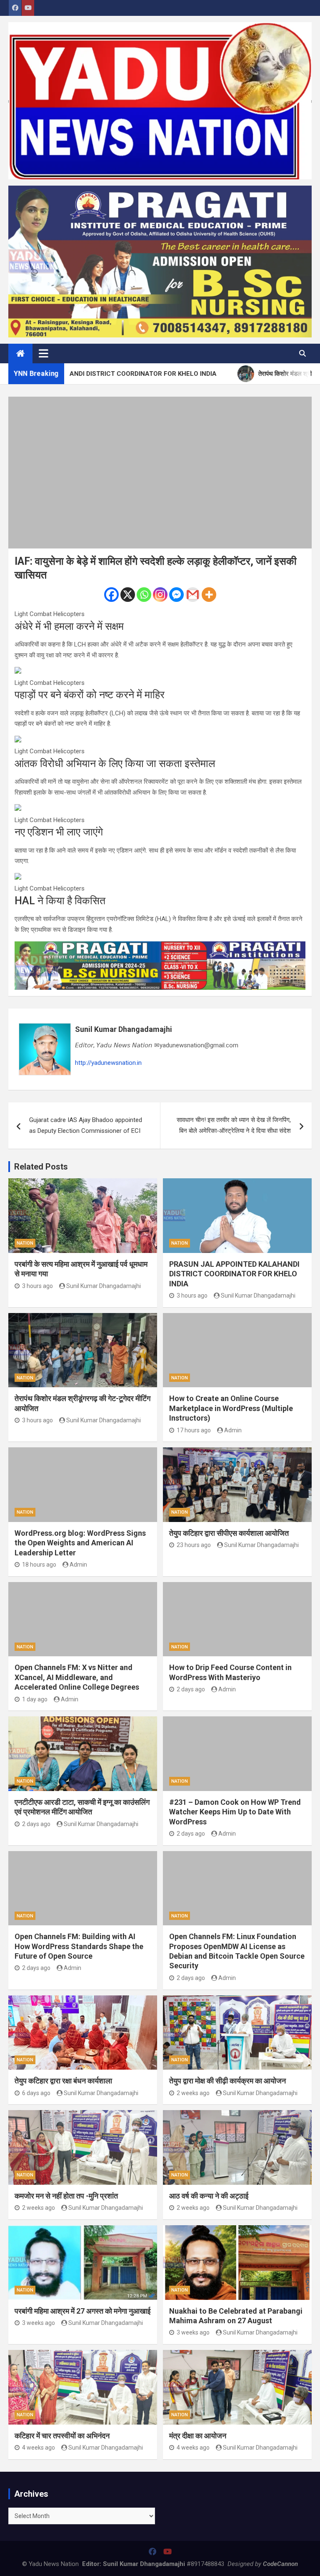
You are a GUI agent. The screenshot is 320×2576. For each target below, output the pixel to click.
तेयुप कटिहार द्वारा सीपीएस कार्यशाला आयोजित (229, 1533)
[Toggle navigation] (44, 353)
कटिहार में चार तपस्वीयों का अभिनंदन (62, 2436)
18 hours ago (39, 1565)
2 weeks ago (193, 2093)
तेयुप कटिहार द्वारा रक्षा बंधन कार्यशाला (63, 2081)
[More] (209, 595)
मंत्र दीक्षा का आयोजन (198, 2436)
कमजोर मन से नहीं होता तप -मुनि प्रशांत (66, 2196)
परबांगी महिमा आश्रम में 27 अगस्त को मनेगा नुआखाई (82, 2311)
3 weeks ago (39, 2323)
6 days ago (36, 2093)
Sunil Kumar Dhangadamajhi (124, 1029)
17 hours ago (194, 1430)
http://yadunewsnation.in (108, 1063)
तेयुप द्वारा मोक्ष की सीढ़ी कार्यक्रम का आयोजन (227, 2081)
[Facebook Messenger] (176, 595)
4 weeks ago (39, 2448)
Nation (25, 1243)
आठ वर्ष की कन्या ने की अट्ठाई (209, 2196)
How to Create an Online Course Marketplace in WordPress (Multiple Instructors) (231, 1408)
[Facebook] (111, 595)
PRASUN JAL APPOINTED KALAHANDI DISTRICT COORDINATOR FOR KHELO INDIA (234, 1274)
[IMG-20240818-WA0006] (160, 946)
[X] (128, 595)
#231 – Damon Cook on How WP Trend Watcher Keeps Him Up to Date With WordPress (235, 1812)
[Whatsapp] (144, 595)
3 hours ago (37, 1286)
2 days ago (191, 1689)
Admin (233, 1430)
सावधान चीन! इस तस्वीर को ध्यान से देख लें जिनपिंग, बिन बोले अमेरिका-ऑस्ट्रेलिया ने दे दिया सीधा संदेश (234, 1125)
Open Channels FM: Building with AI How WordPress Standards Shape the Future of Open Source (79, 1946)
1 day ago (35, 1699)
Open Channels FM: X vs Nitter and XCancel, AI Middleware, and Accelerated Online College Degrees (77, 1677)
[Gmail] (193, 595)
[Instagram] (160, 595)
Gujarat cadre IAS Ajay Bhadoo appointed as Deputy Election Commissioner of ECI (86, 1125)
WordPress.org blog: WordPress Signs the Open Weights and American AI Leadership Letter (80, 1543)
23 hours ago (194, 1545)
